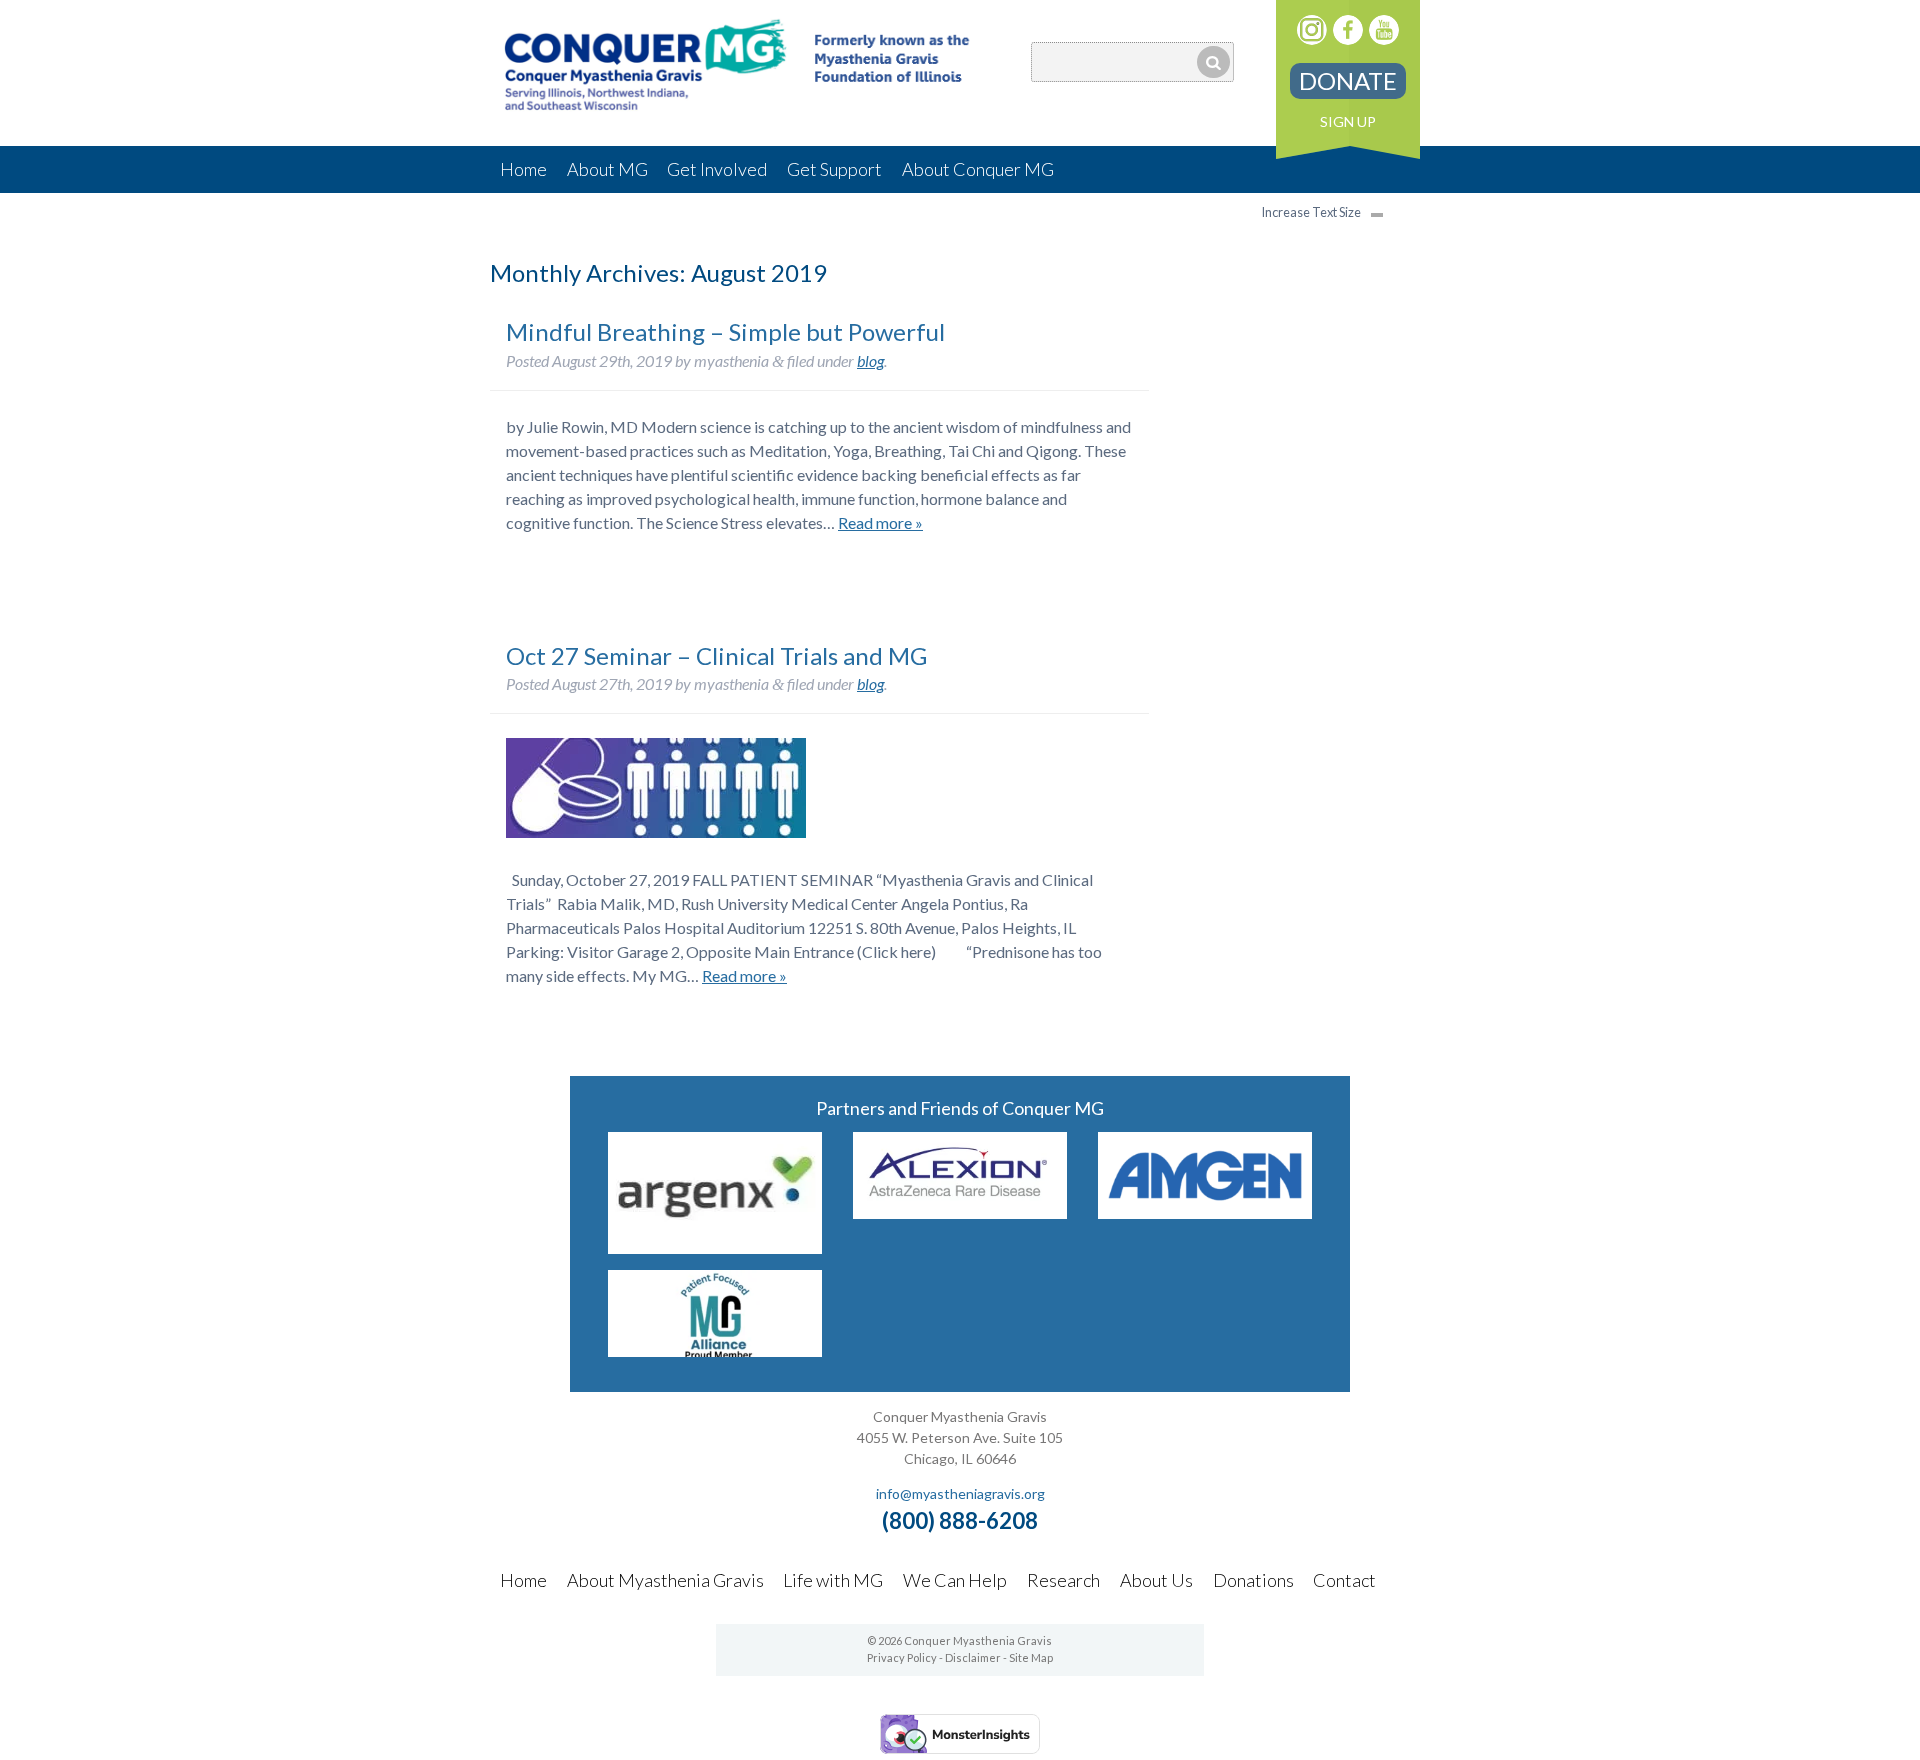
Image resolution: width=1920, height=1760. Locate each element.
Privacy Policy (902, 1657)
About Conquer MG (978, 169)
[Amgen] (1205, 1212)
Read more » (880, 522)
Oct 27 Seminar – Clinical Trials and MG (716, 655)
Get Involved (717, 169)
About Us (1156, 1580)
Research (1063, 1580)
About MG (607, 169)
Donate (1348, 80)
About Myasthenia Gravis (665, 1580)
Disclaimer (973, 1657)
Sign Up (1348, 121)
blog (870, 360)
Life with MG (833, 1580)
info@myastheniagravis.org (960, 1493)
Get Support (834, 169)
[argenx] (715, 1247)
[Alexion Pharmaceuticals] (960, 1212)
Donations (1253, 1580)
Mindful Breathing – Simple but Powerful (725, 331)
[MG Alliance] (715, 1350)
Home (523, 169)
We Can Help (955, 1580)
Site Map (1031, 1657)
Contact (1344, 1580)
